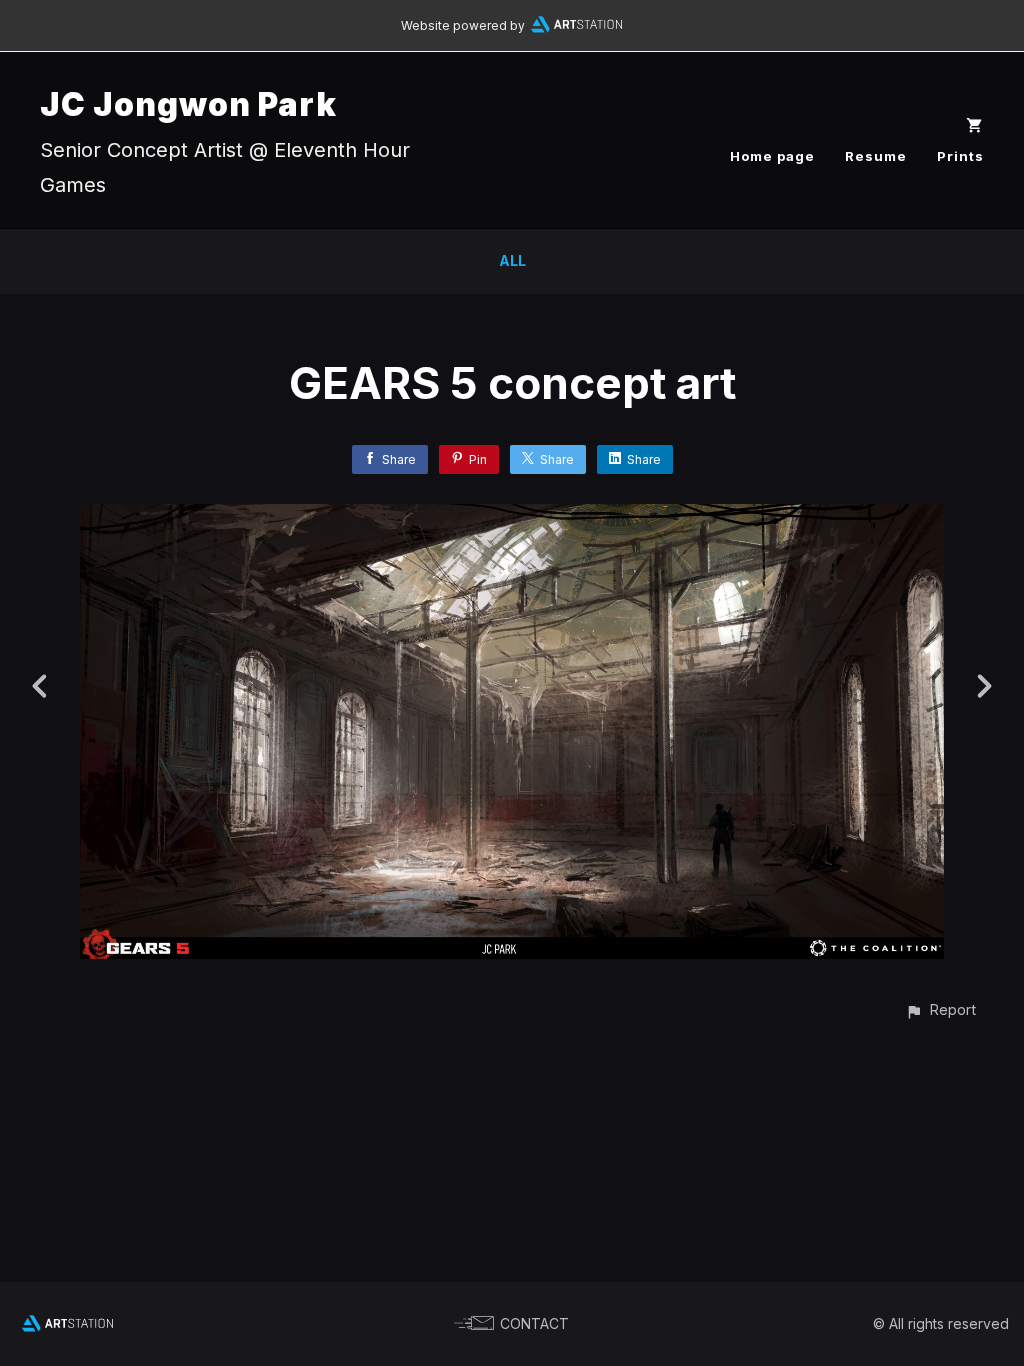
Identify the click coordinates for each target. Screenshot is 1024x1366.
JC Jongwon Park (188, 104)
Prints (960, 156)
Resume (876, 156)
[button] (940, 1009)
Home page (772, 156)
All (512, 260)
